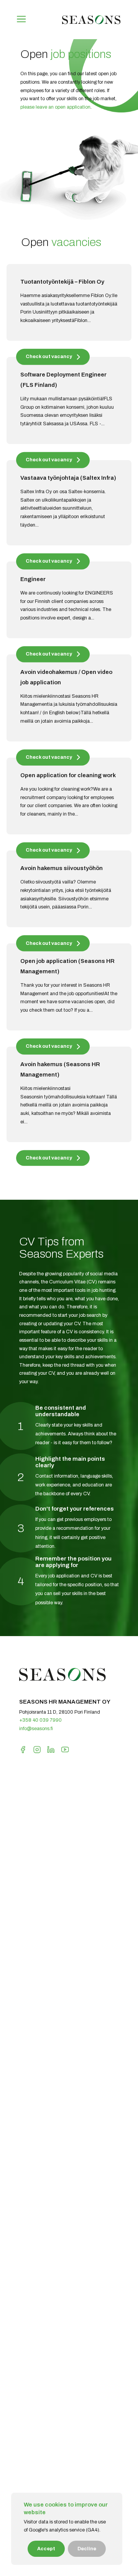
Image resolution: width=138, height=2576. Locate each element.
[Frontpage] (91, 25)
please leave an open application (55, 107)
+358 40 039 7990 (40, 1720)
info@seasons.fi (36, 1729)
